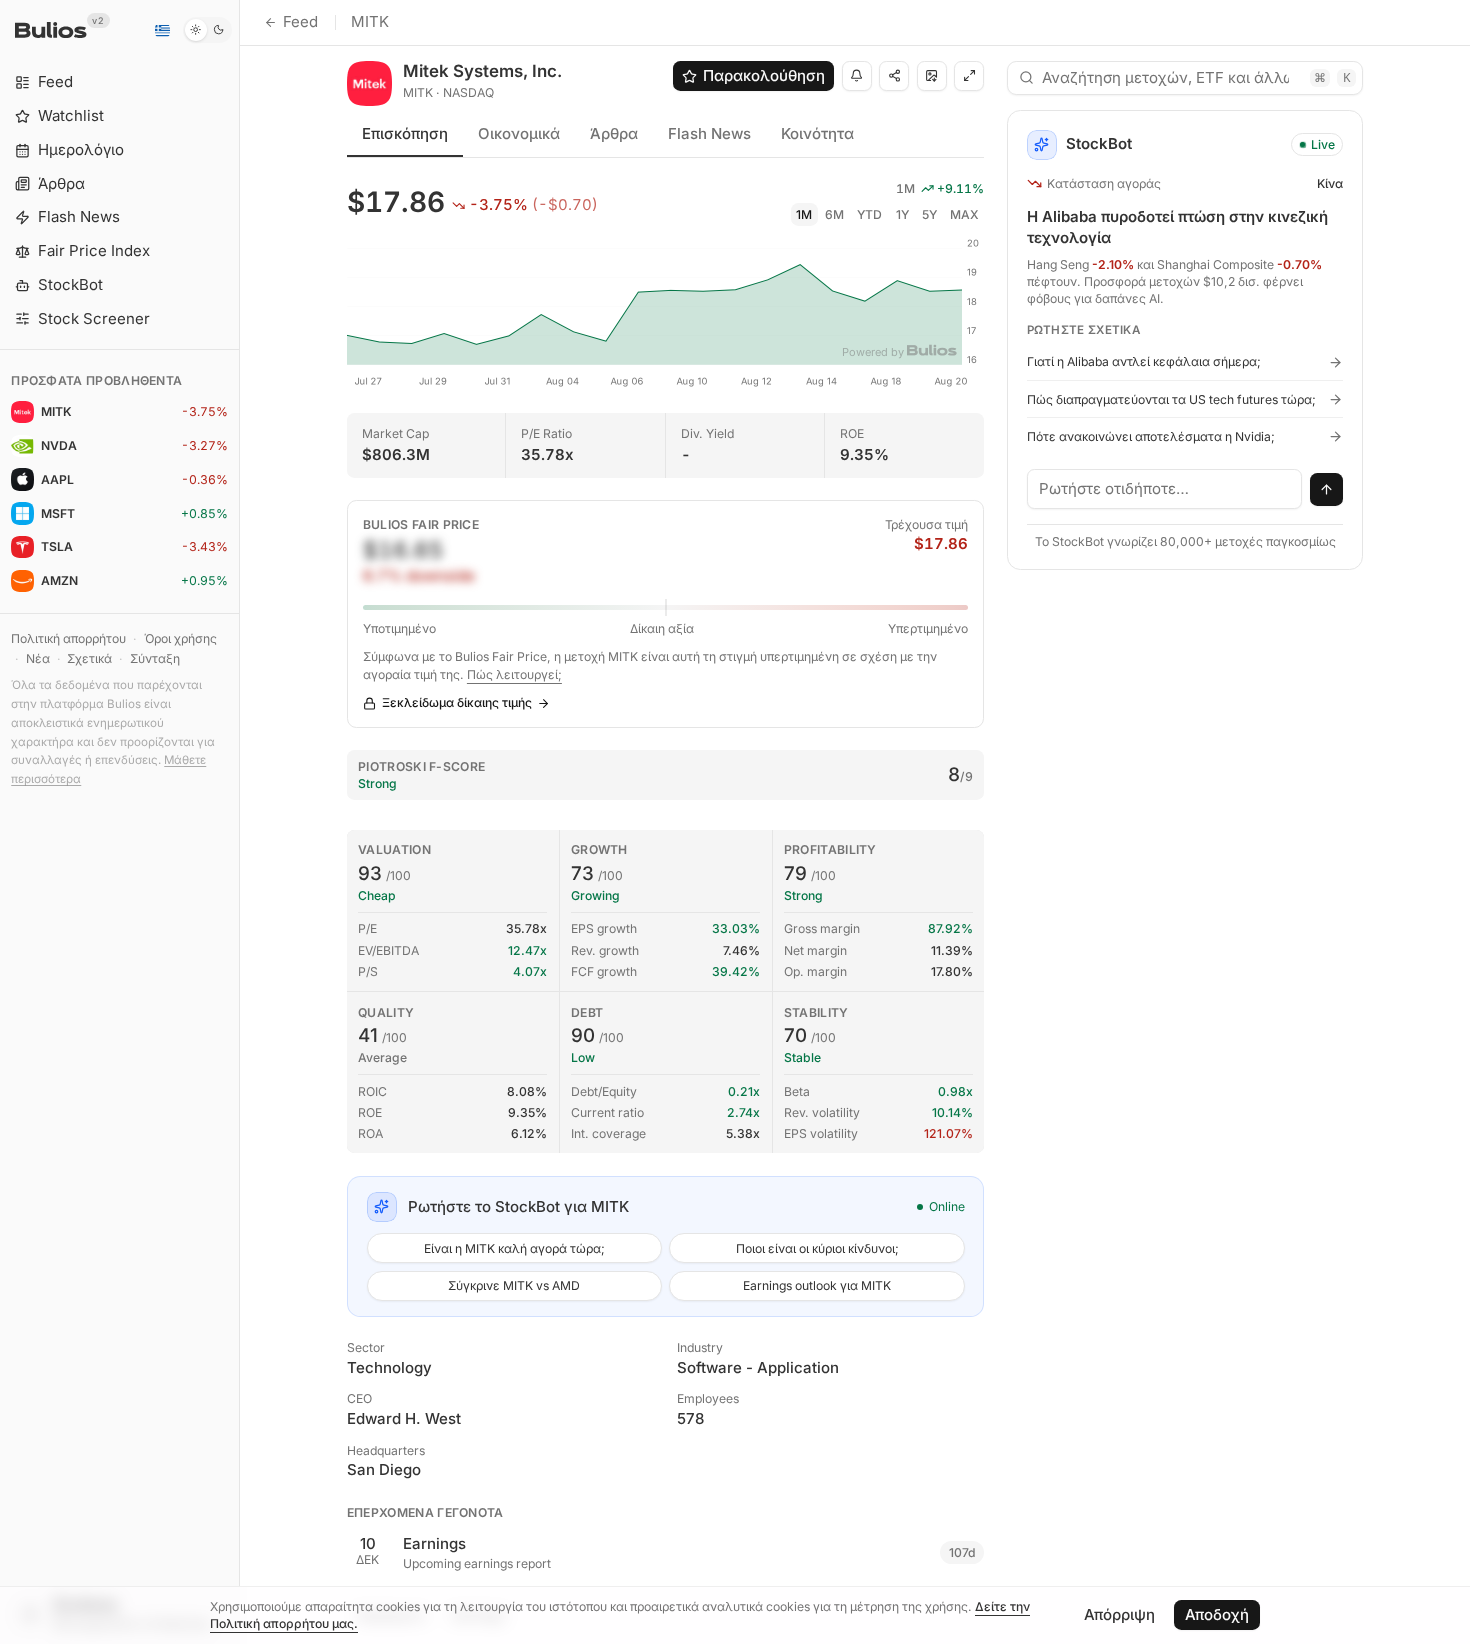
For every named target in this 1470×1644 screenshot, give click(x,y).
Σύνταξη (155, 658)
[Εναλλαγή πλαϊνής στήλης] (239, 822)
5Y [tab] (929, 214)
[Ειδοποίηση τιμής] (857, 76)
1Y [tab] (902, 214)
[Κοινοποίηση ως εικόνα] (932, 76)
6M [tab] (834, 214)
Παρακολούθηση (764, 75)
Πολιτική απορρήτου (68, 638)
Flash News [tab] (709, 133)
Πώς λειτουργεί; (514, 674)
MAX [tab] (964, 214)
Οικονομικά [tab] (519, 133)
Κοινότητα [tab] (817, 133)
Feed (300, 21)
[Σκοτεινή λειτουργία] (207, 30)
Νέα (38, 658)
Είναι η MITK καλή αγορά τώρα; (514, 1248)
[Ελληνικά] (162, 30)
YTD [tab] (869, 214)
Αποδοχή (1217, 1614)
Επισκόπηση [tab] (405, 133)
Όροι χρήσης (180, 638)
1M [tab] (804, 214)
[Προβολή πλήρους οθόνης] (969, 76)
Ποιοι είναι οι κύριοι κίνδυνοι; (817, 1248)
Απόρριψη (1119, 1614)
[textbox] (1165, 489)
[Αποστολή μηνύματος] (1327, 490)
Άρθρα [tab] (614, 133)
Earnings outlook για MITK (817, 1285)
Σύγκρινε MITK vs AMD (514, 1285)
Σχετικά (89, 658)
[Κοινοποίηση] (894, 76)
